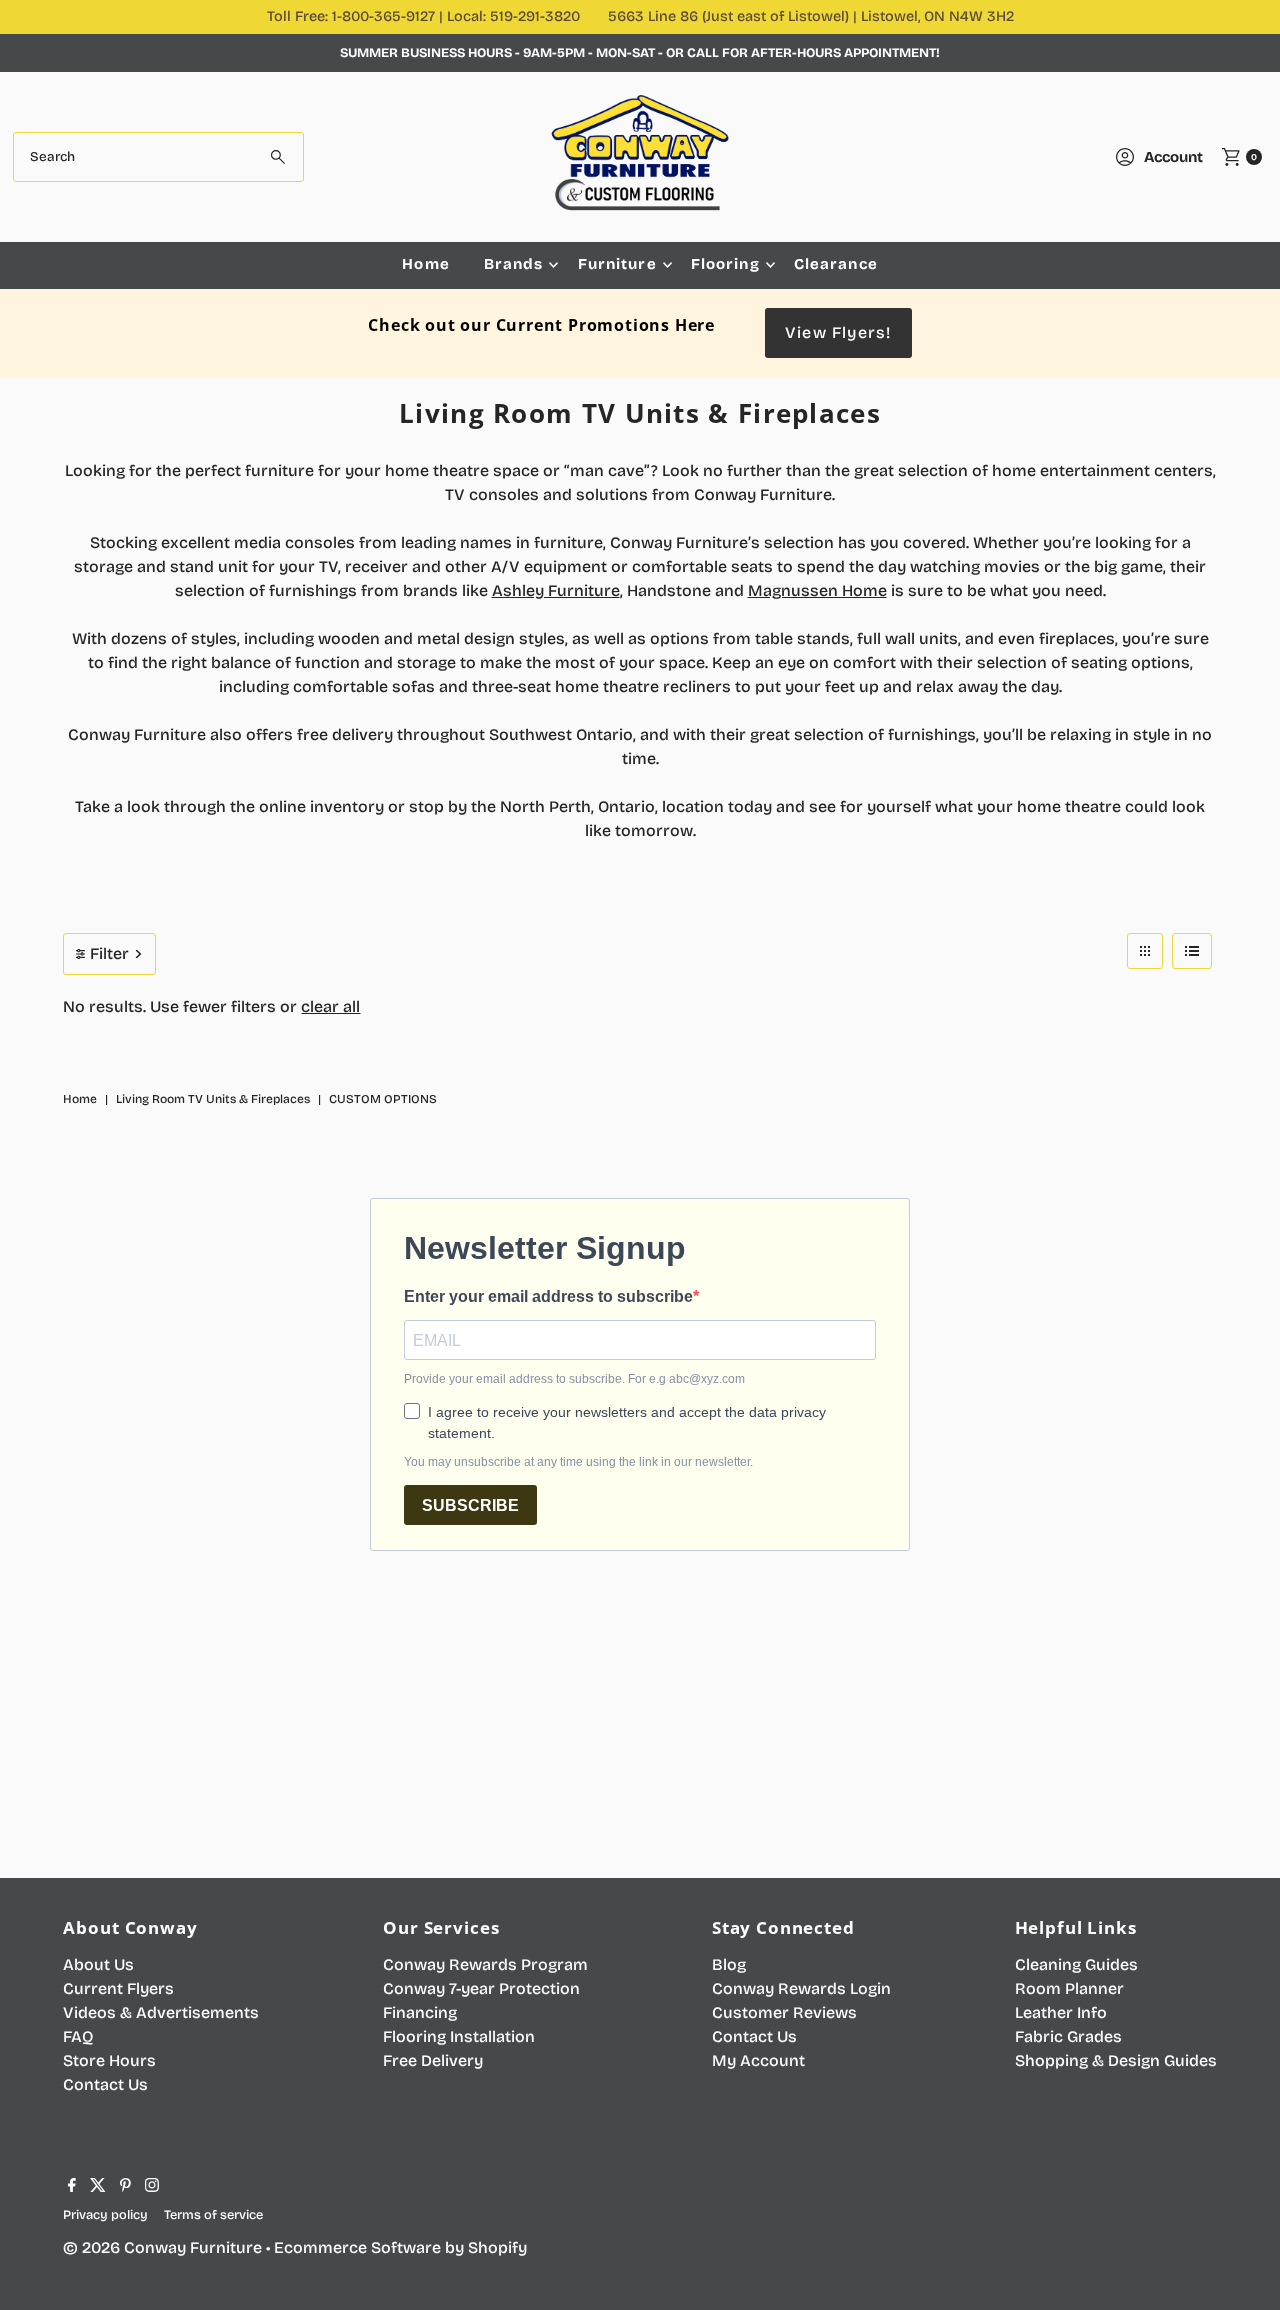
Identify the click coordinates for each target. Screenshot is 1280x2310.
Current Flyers (118, 1988)
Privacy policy (105, 2214)
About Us (98, 1964)
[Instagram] (152, 2187)
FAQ (78, 2036)
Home (426, 264)
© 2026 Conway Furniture (162, 2247)
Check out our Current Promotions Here (541, 325)
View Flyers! (838, 332)
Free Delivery (433, 2060)
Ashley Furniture (556, 590)
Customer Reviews (784, 2012)
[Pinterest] (125, 2187)
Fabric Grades (1068, 2036)
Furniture (617, 264)
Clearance (836, 264)
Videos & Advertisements (161, 2012)
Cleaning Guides (1076, 1964)
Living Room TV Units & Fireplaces (213, 1099)
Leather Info (1061, 2012)
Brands (514, 264)
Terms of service (213, 2214)
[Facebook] (72, 2187)
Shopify (497, 2247)
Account (1173, 157)
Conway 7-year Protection (481, 1988)
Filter (109, 953)
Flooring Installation (459, 2036)
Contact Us (105, 2084)
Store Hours (109, 2060)
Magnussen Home (817, 590)
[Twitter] (98, 2187)
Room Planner (1069, 1988)
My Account (758, 2060)
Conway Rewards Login (801, 1988)
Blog (729, 1964)
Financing (420, 2012)
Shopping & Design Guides (1116, 2060)
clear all (330, 1006)
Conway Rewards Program (485, 1964)
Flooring (725, 264)
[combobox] (158, 157)
